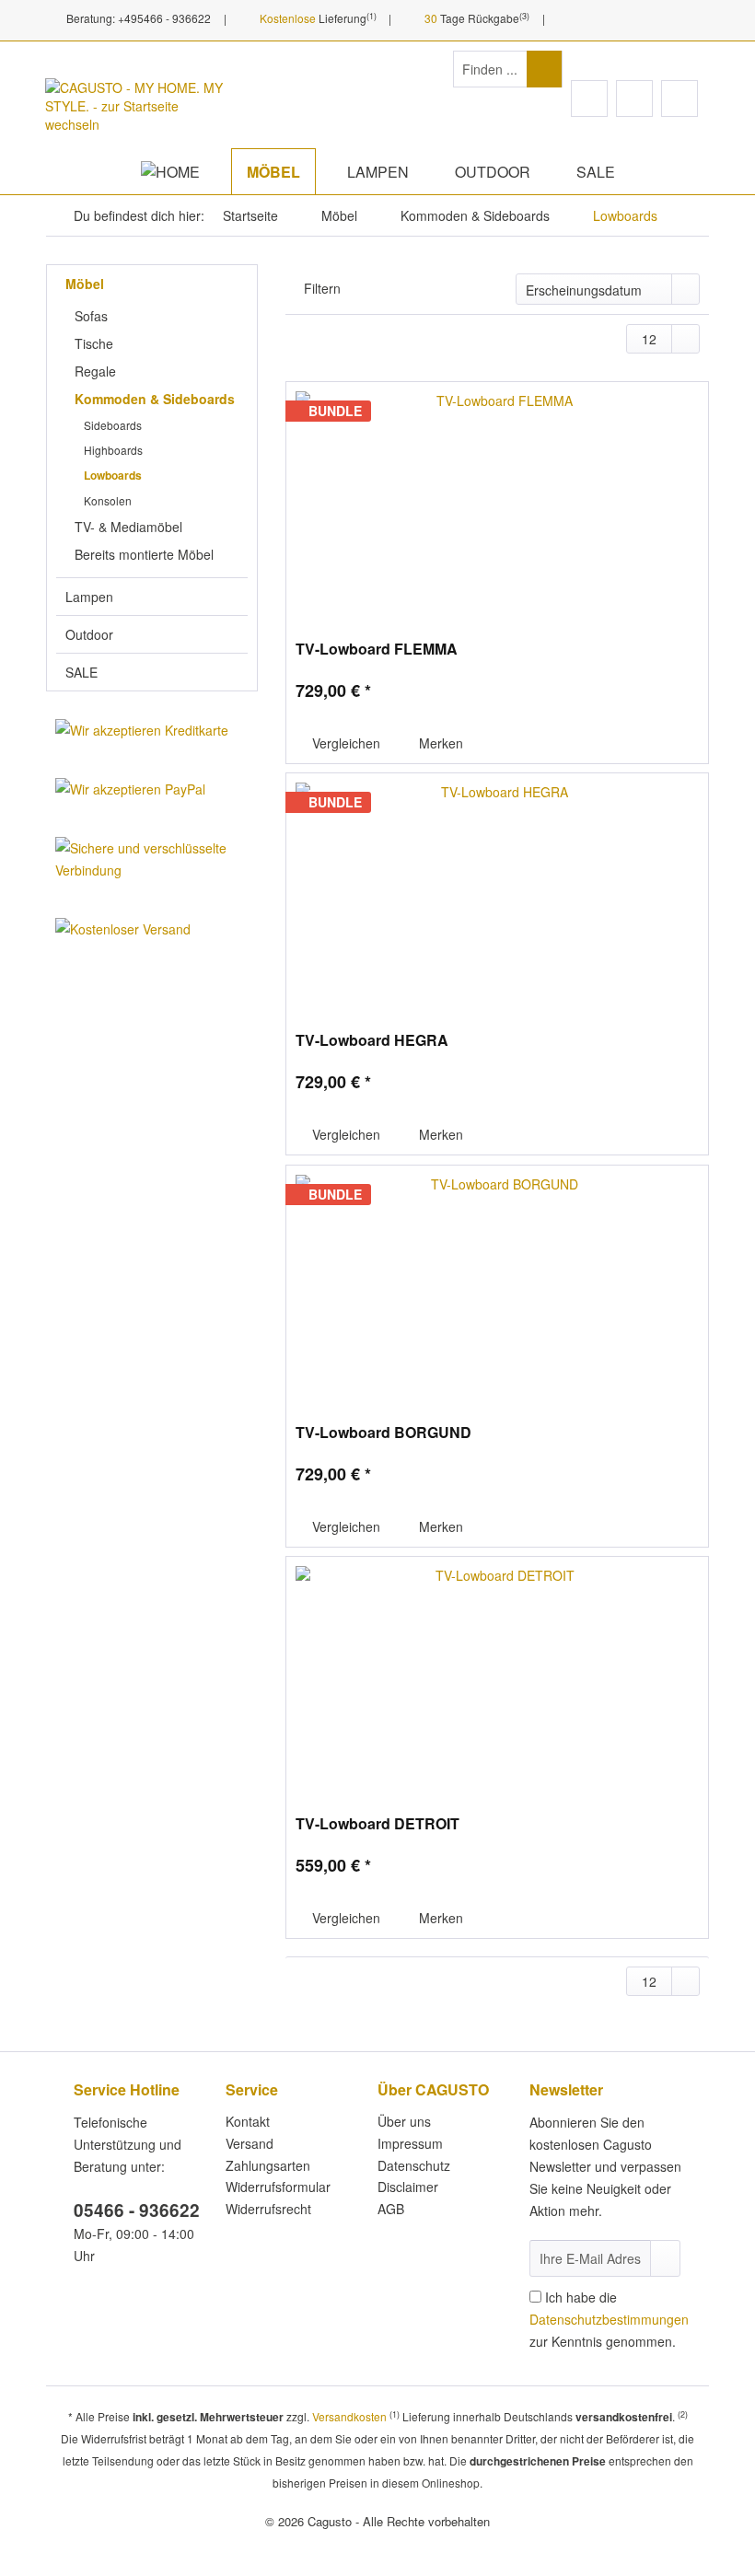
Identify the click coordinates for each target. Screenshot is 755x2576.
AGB (391, 2209)
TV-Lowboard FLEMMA (377, 650)
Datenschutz (414, 2165)
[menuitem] (508, 78)
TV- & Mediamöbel (128, 527)
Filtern (322, 288)
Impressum (410, 2143)
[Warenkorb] (679, 99)
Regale (95, 371)
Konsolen (108, 500)
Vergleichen (344, 743)
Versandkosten (349, 2416)
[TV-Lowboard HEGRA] (497, 893)
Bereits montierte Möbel (144, 554)
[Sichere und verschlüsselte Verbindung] (152, 859)
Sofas (91, 316)
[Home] (170, 172)
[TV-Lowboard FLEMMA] (497, 502)
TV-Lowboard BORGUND (383, 1433)
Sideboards (113, 425)
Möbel (85, 284)
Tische (94, 343)
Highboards (113, 450)
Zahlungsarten (268, 2165)
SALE (81, 672)
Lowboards (113, 475)
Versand (250, 2143)
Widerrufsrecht (268, 2209)
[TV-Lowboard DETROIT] (497, 1677)
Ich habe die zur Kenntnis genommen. (609, 2319)
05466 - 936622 (137, 2210)
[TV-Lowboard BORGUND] (497, 1285)
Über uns (404, 2121)
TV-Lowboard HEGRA (372, 1041)
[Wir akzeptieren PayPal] (152, 789)
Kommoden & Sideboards (155, 399)
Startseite (250, 215)
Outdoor (89, 634)
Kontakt (248, 2121)
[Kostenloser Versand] (152, 929)
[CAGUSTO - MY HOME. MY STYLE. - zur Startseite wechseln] (138, 109)
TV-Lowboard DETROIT (377, 1824)
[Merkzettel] (589, 99)
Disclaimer (408, 2187)
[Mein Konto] (634, 99)
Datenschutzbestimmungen (609, 2319)
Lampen (89, 597)
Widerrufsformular (278, 2187)
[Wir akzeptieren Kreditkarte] (152, 730)
